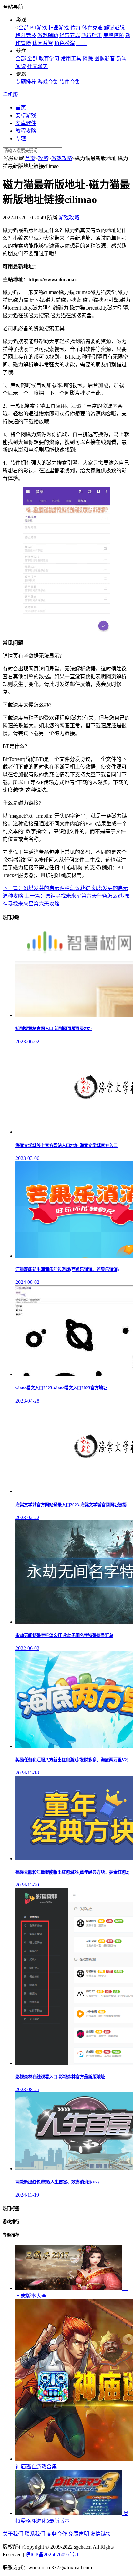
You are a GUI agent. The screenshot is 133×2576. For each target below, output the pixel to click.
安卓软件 (26, 123)
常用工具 (71, 59)
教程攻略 (26, 131)
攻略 (43, 158)
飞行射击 (92, 35)
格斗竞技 (26, 35)
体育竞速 (92, 28)
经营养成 (70, 35)
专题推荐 (26, 82)
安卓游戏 (26, 115)
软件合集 (70, 82)
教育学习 (49, 59)
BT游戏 (39, 28)
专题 (21, 139)
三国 (81, 43)
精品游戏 (59, 28)
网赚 (88, 59)
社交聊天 (37, 66)
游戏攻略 (62, 158)
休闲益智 (43, 43)
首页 (21, 108)
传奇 (76, 28)
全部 (24, 28)
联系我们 (35, 2534)
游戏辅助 (48, 35)
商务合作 (57, 2534)
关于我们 (13, 2534)
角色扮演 (65, 43)
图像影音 (105, 59)
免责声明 (79, 2534)
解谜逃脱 (114, 28)
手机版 (10, 95)
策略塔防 (114, 35)
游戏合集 (48, 82)
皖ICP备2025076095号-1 (52, 2555)
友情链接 (101, 2534)
